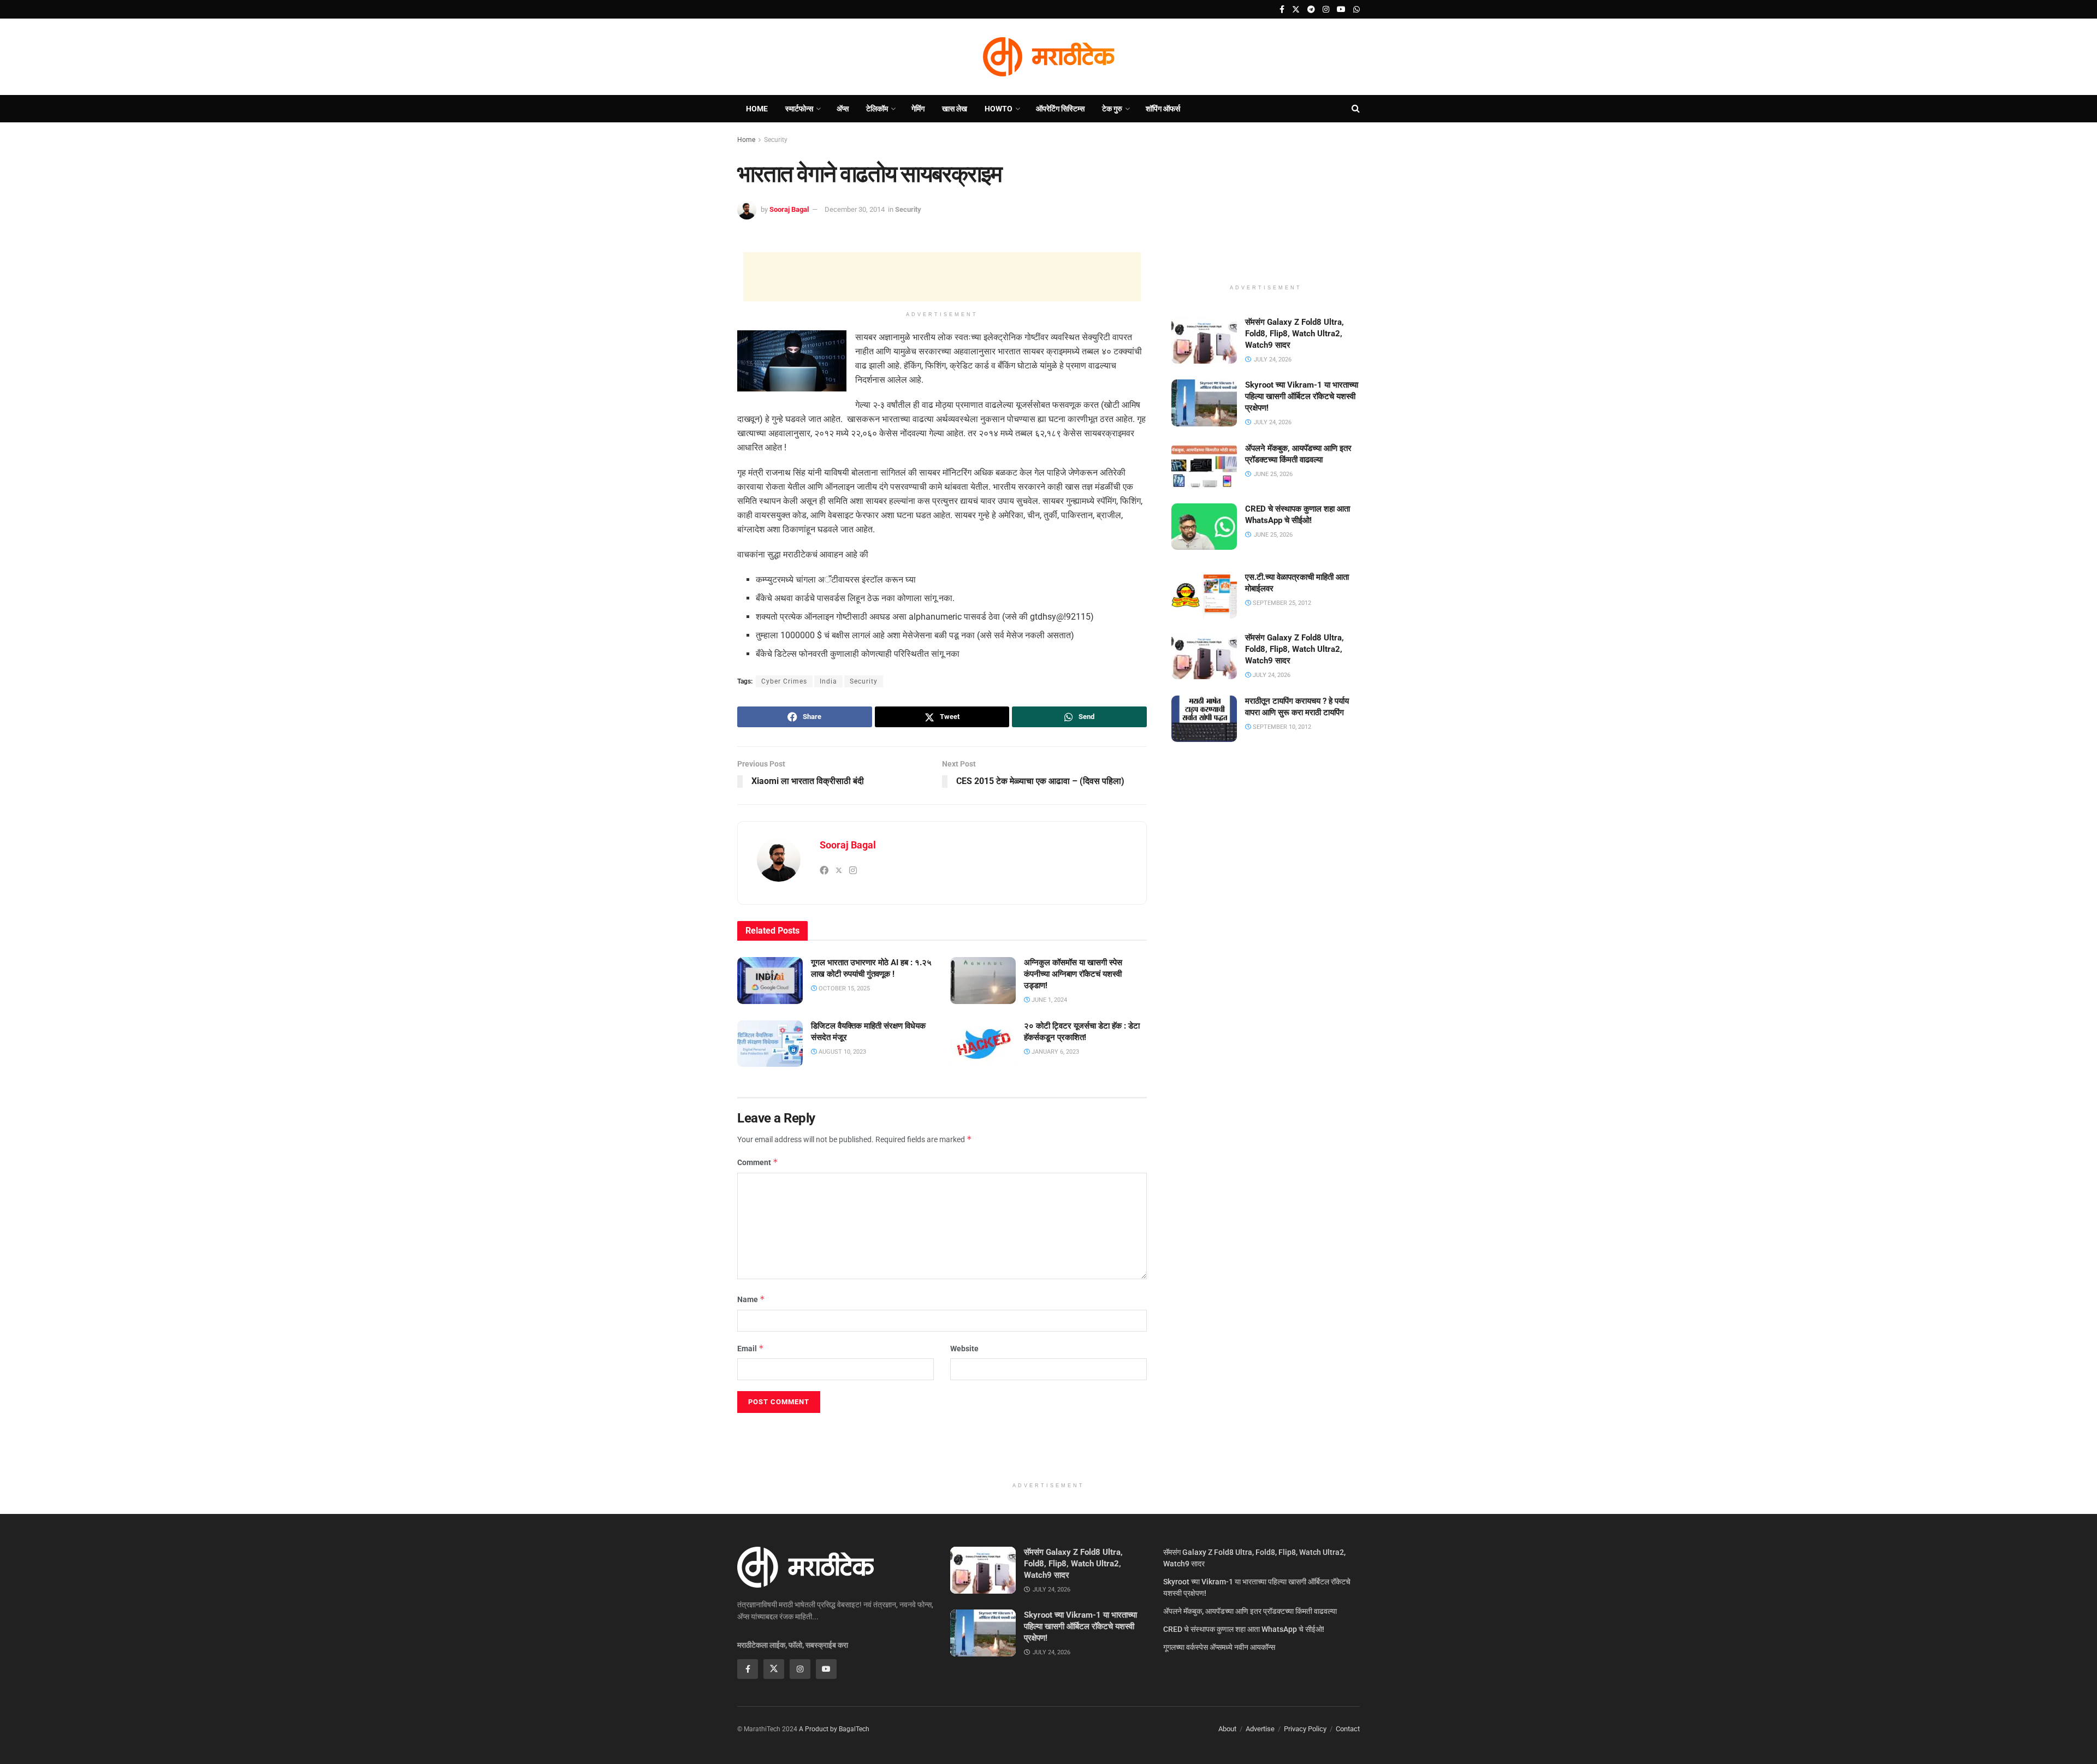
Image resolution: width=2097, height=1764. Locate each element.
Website (964, 1349)
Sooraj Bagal (789, 209)
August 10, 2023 (842, 1052)
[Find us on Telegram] (1311, 10)
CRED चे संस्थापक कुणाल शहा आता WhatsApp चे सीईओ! (1244, 1629)
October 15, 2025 (843, 988)
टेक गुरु (1112, 109)
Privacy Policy (1305, 1729)
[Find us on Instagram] (1326, 10)
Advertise (1260, 1729)
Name (751, 1299)
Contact (1348, 1729)
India (828, 681)
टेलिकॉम (877, 109)
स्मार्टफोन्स (799, 109)
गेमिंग (918, 109)
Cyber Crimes (784, 681)
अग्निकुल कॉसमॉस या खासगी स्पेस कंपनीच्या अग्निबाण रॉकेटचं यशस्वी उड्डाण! (1073, 974)
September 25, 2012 (1281, 603)
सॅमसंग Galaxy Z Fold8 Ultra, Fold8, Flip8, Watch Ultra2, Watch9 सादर (1295, 334)
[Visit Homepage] (1048, 57)
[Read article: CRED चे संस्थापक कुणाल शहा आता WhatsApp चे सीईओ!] (1204, 527)
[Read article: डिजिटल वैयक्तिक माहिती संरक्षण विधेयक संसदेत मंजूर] (770, 1044)
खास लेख (955, 109)
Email (751, 1348)
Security (776, 140)
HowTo (999, 109)
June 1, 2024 (1048, 1000)
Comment (758, 1162)
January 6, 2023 (1055, 1052)
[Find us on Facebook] (1282, 10)
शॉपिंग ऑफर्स (1163, 109)
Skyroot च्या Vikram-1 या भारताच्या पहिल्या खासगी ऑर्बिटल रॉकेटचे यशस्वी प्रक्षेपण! (1302, 396)
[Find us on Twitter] (1296, 10)
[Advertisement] (942, 277)
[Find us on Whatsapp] (1356, 10)
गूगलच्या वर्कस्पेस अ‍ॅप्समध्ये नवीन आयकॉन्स (1219, 1647)
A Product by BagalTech (834, 1729)
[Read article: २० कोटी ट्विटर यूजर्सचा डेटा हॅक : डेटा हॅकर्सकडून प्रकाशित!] (983, 1044)
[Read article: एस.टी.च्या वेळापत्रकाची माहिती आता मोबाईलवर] (1204, 595)
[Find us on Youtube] (1341, 10)
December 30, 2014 (855, 209)
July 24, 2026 (1271, 675)
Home (757, 109)
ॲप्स (843, 109)
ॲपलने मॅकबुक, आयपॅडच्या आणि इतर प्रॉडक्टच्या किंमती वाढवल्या (1250, 1611)
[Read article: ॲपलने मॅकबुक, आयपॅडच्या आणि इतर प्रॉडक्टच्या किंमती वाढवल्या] (1204, 466)
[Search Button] (1356, 109)
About (1227, 1729)
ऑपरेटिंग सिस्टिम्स (1060, 109)
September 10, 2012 (1281, 727)
